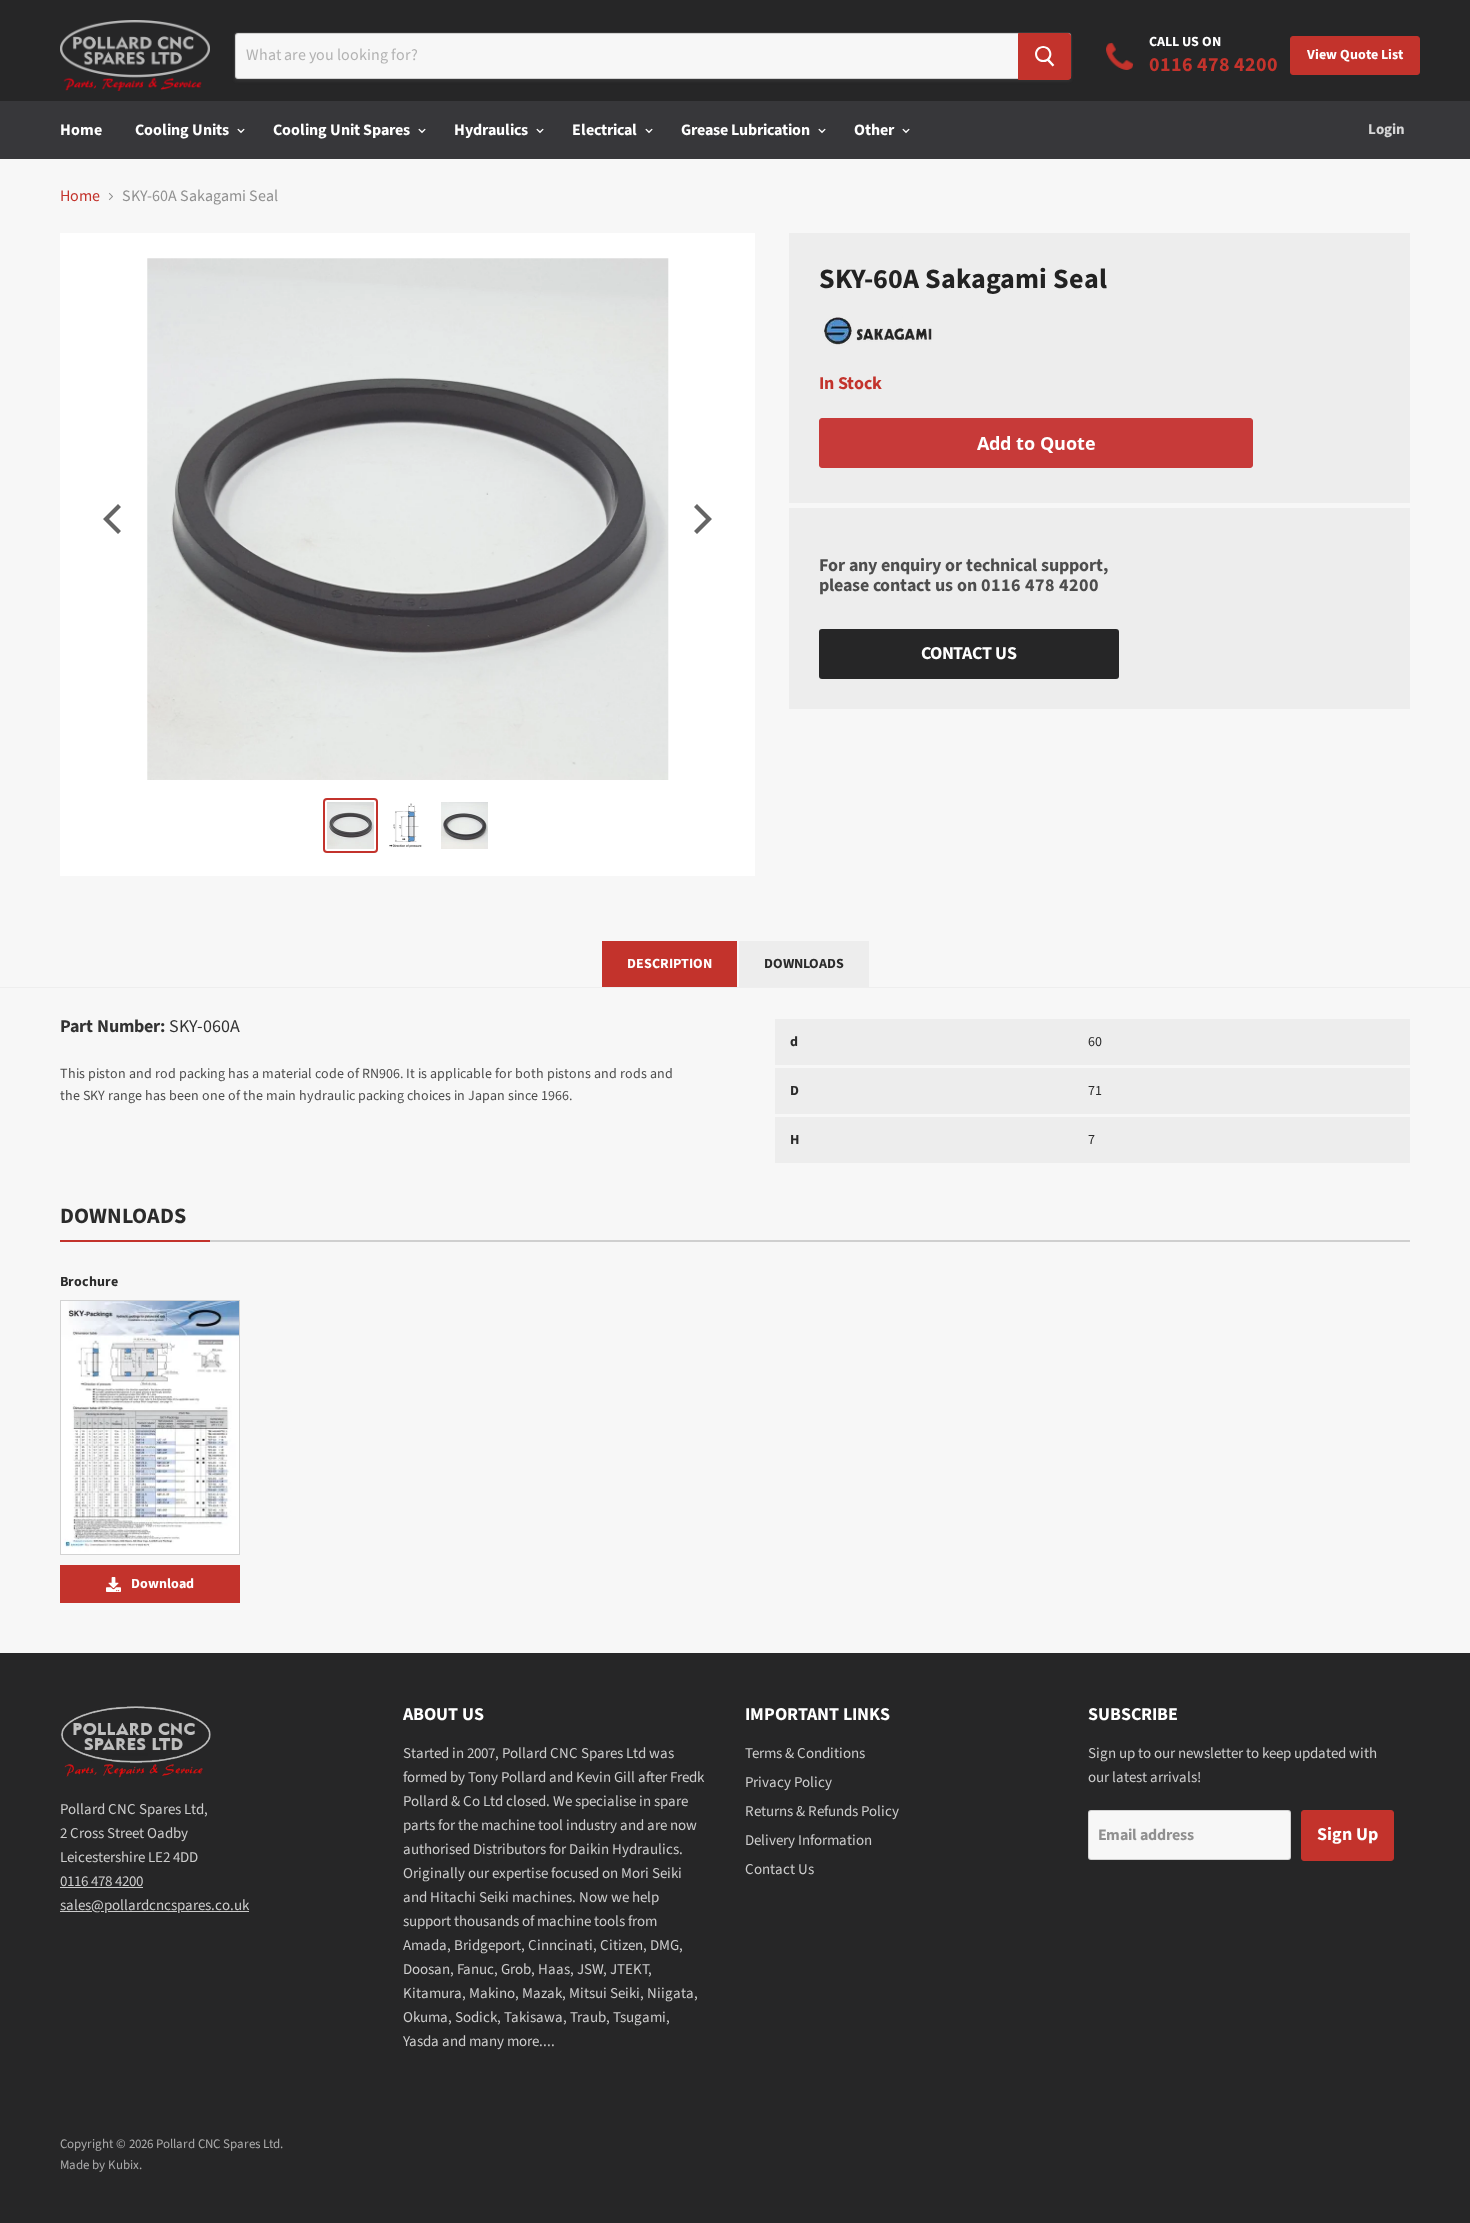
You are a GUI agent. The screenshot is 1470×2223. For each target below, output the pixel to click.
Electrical (606, 130)
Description (669, 964)
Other (875, 130)
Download (162, 1584)
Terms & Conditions (805, 1753)
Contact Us (969, 653)
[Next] (700, 519)
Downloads (804, 964)
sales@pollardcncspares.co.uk (154, 1905)
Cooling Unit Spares (343, 130)
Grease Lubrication (747, 130)
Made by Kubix (99, 2165)
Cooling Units (183, 130)
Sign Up (1347, 1834)
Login (1386, 129)
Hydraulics (492, 130)
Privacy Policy (788, 1782)
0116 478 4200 (1040, 585)
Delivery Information (808, 1840)
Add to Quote (1036, 443)
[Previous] (115, 519)
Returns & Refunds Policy (822, 1811)
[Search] (1044, 56)
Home (81, 130)
